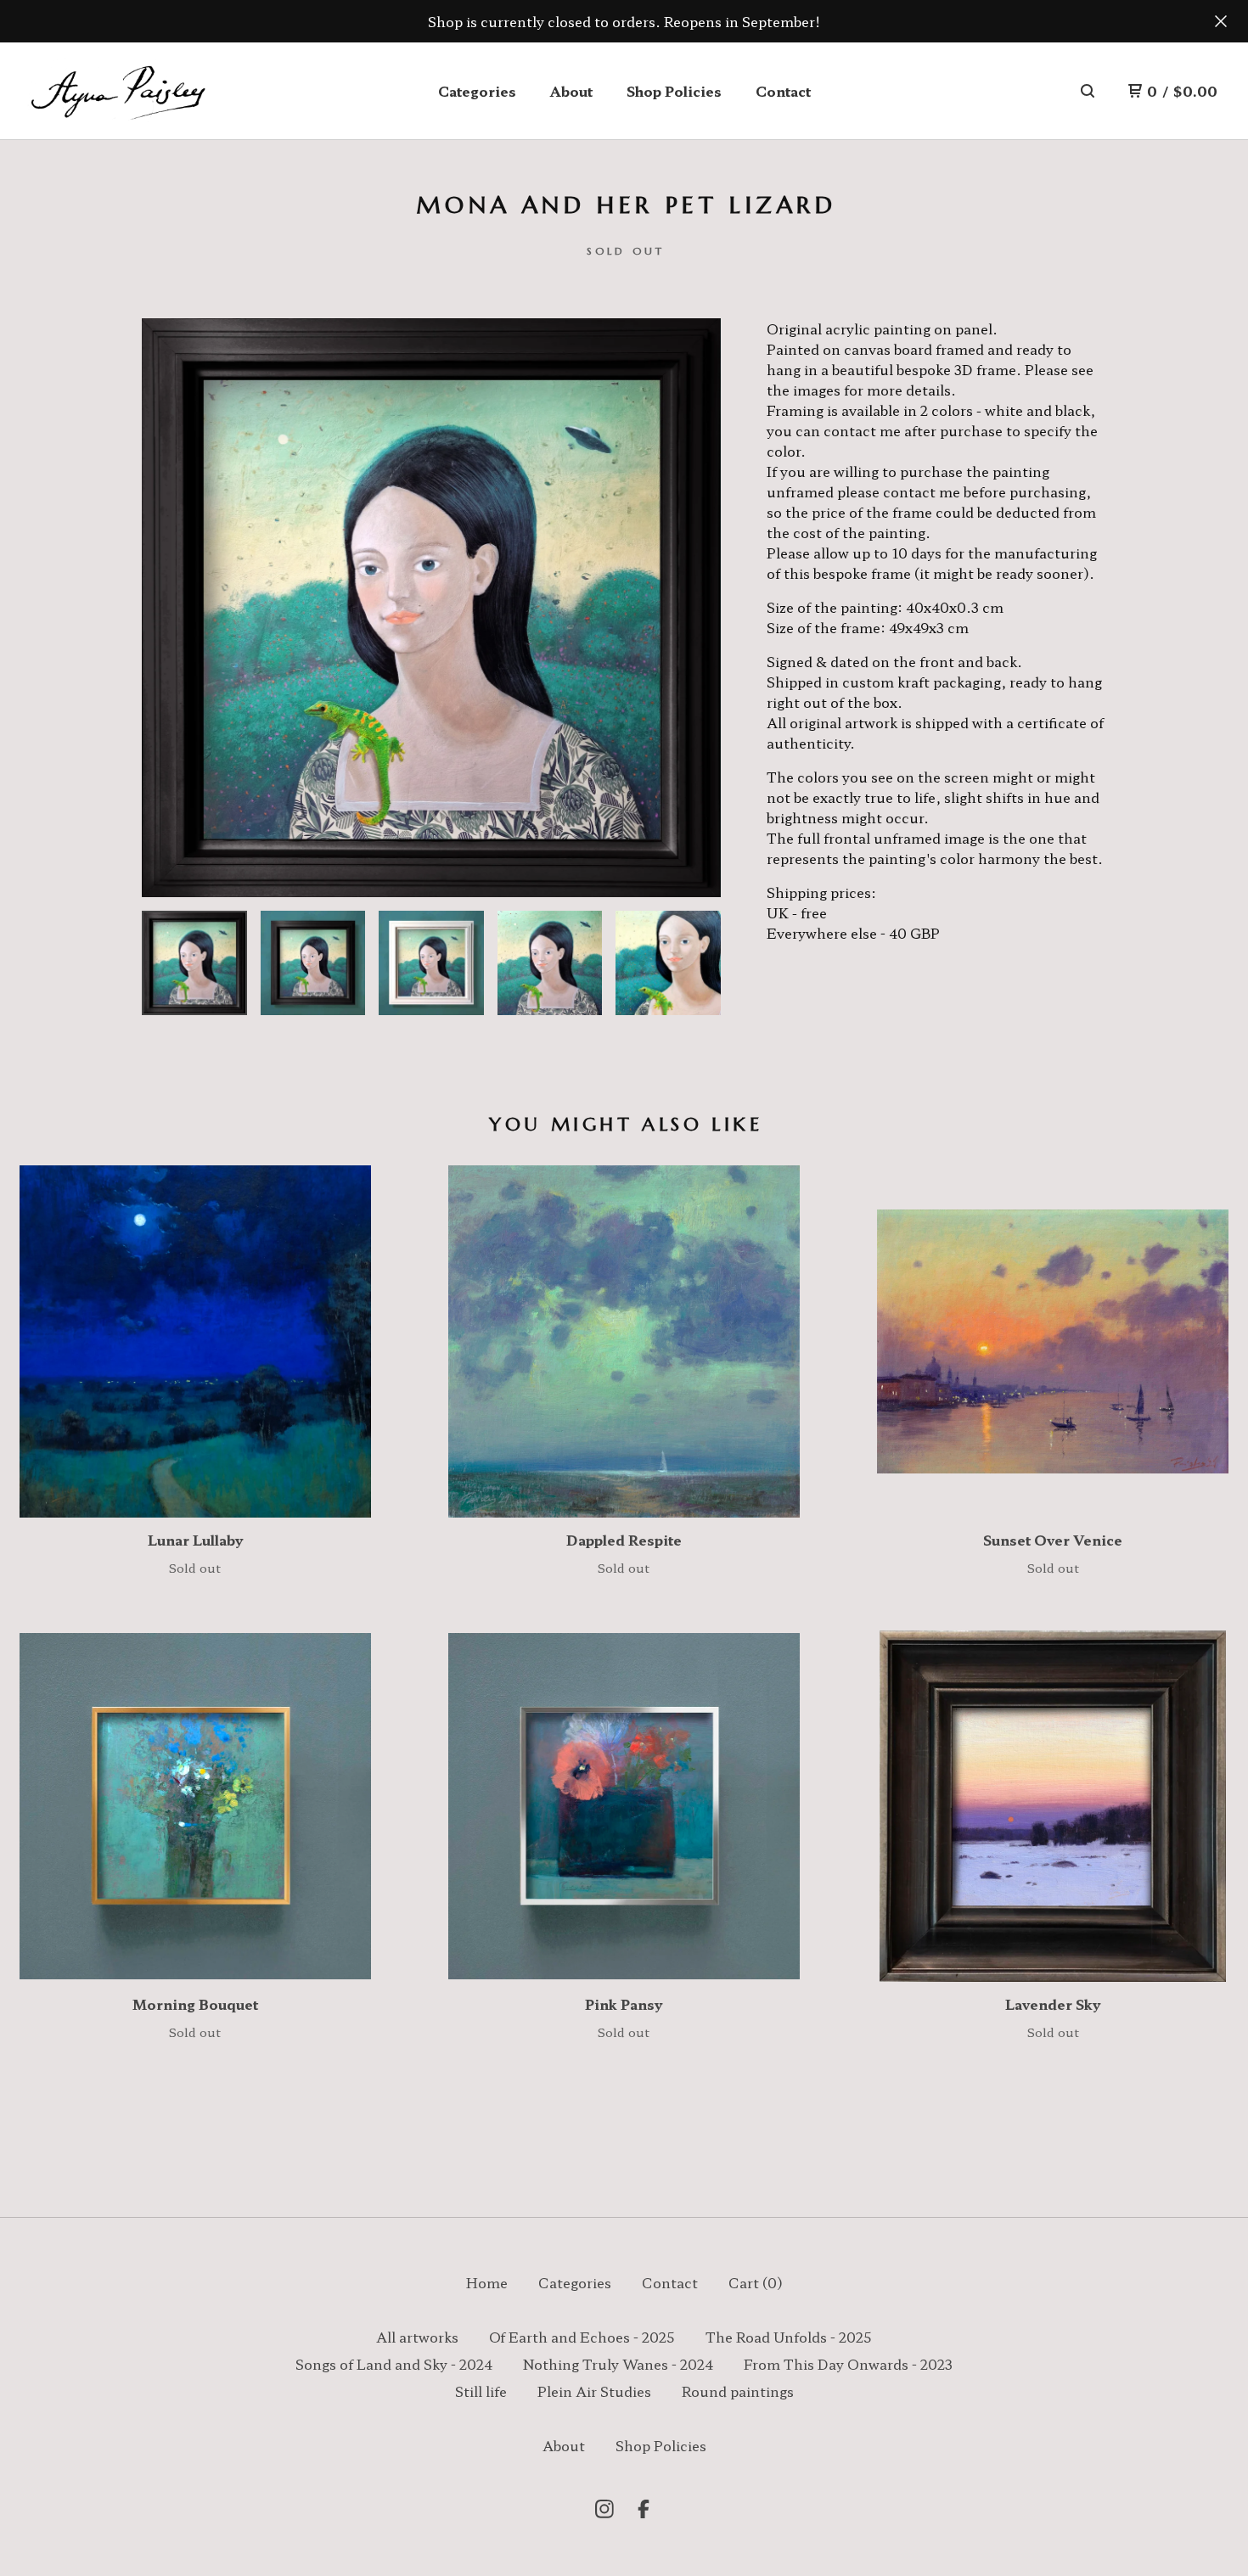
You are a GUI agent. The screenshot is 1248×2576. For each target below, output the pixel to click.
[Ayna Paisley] (118, 91)
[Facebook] (644, 2509)
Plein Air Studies (594, 2391)
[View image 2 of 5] (313, 963)
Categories (477, 91)
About (571, 91)
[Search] (1088, 91)
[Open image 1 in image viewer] (431, 608)
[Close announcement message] (1221, 21)
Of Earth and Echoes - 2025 (582, 2337)
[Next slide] (697, 608)
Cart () (756, 2282)
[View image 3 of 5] (431, 963)
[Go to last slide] (166, 608)
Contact (783, 91)
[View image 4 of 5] (550, 963)
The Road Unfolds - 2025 (789, 2337)
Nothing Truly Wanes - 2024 (618, 2364)
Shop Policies (674, 91)
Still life (481, 2391)
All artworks (417, 2337)
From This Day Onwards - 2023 (848, 2364)
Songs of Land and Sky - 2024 (394, 2364)
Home (487, 2282)
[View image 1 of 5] (194, 963)
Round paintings (738, 2391)
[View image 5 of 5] (668, 963)
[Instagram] (604, 2509)
